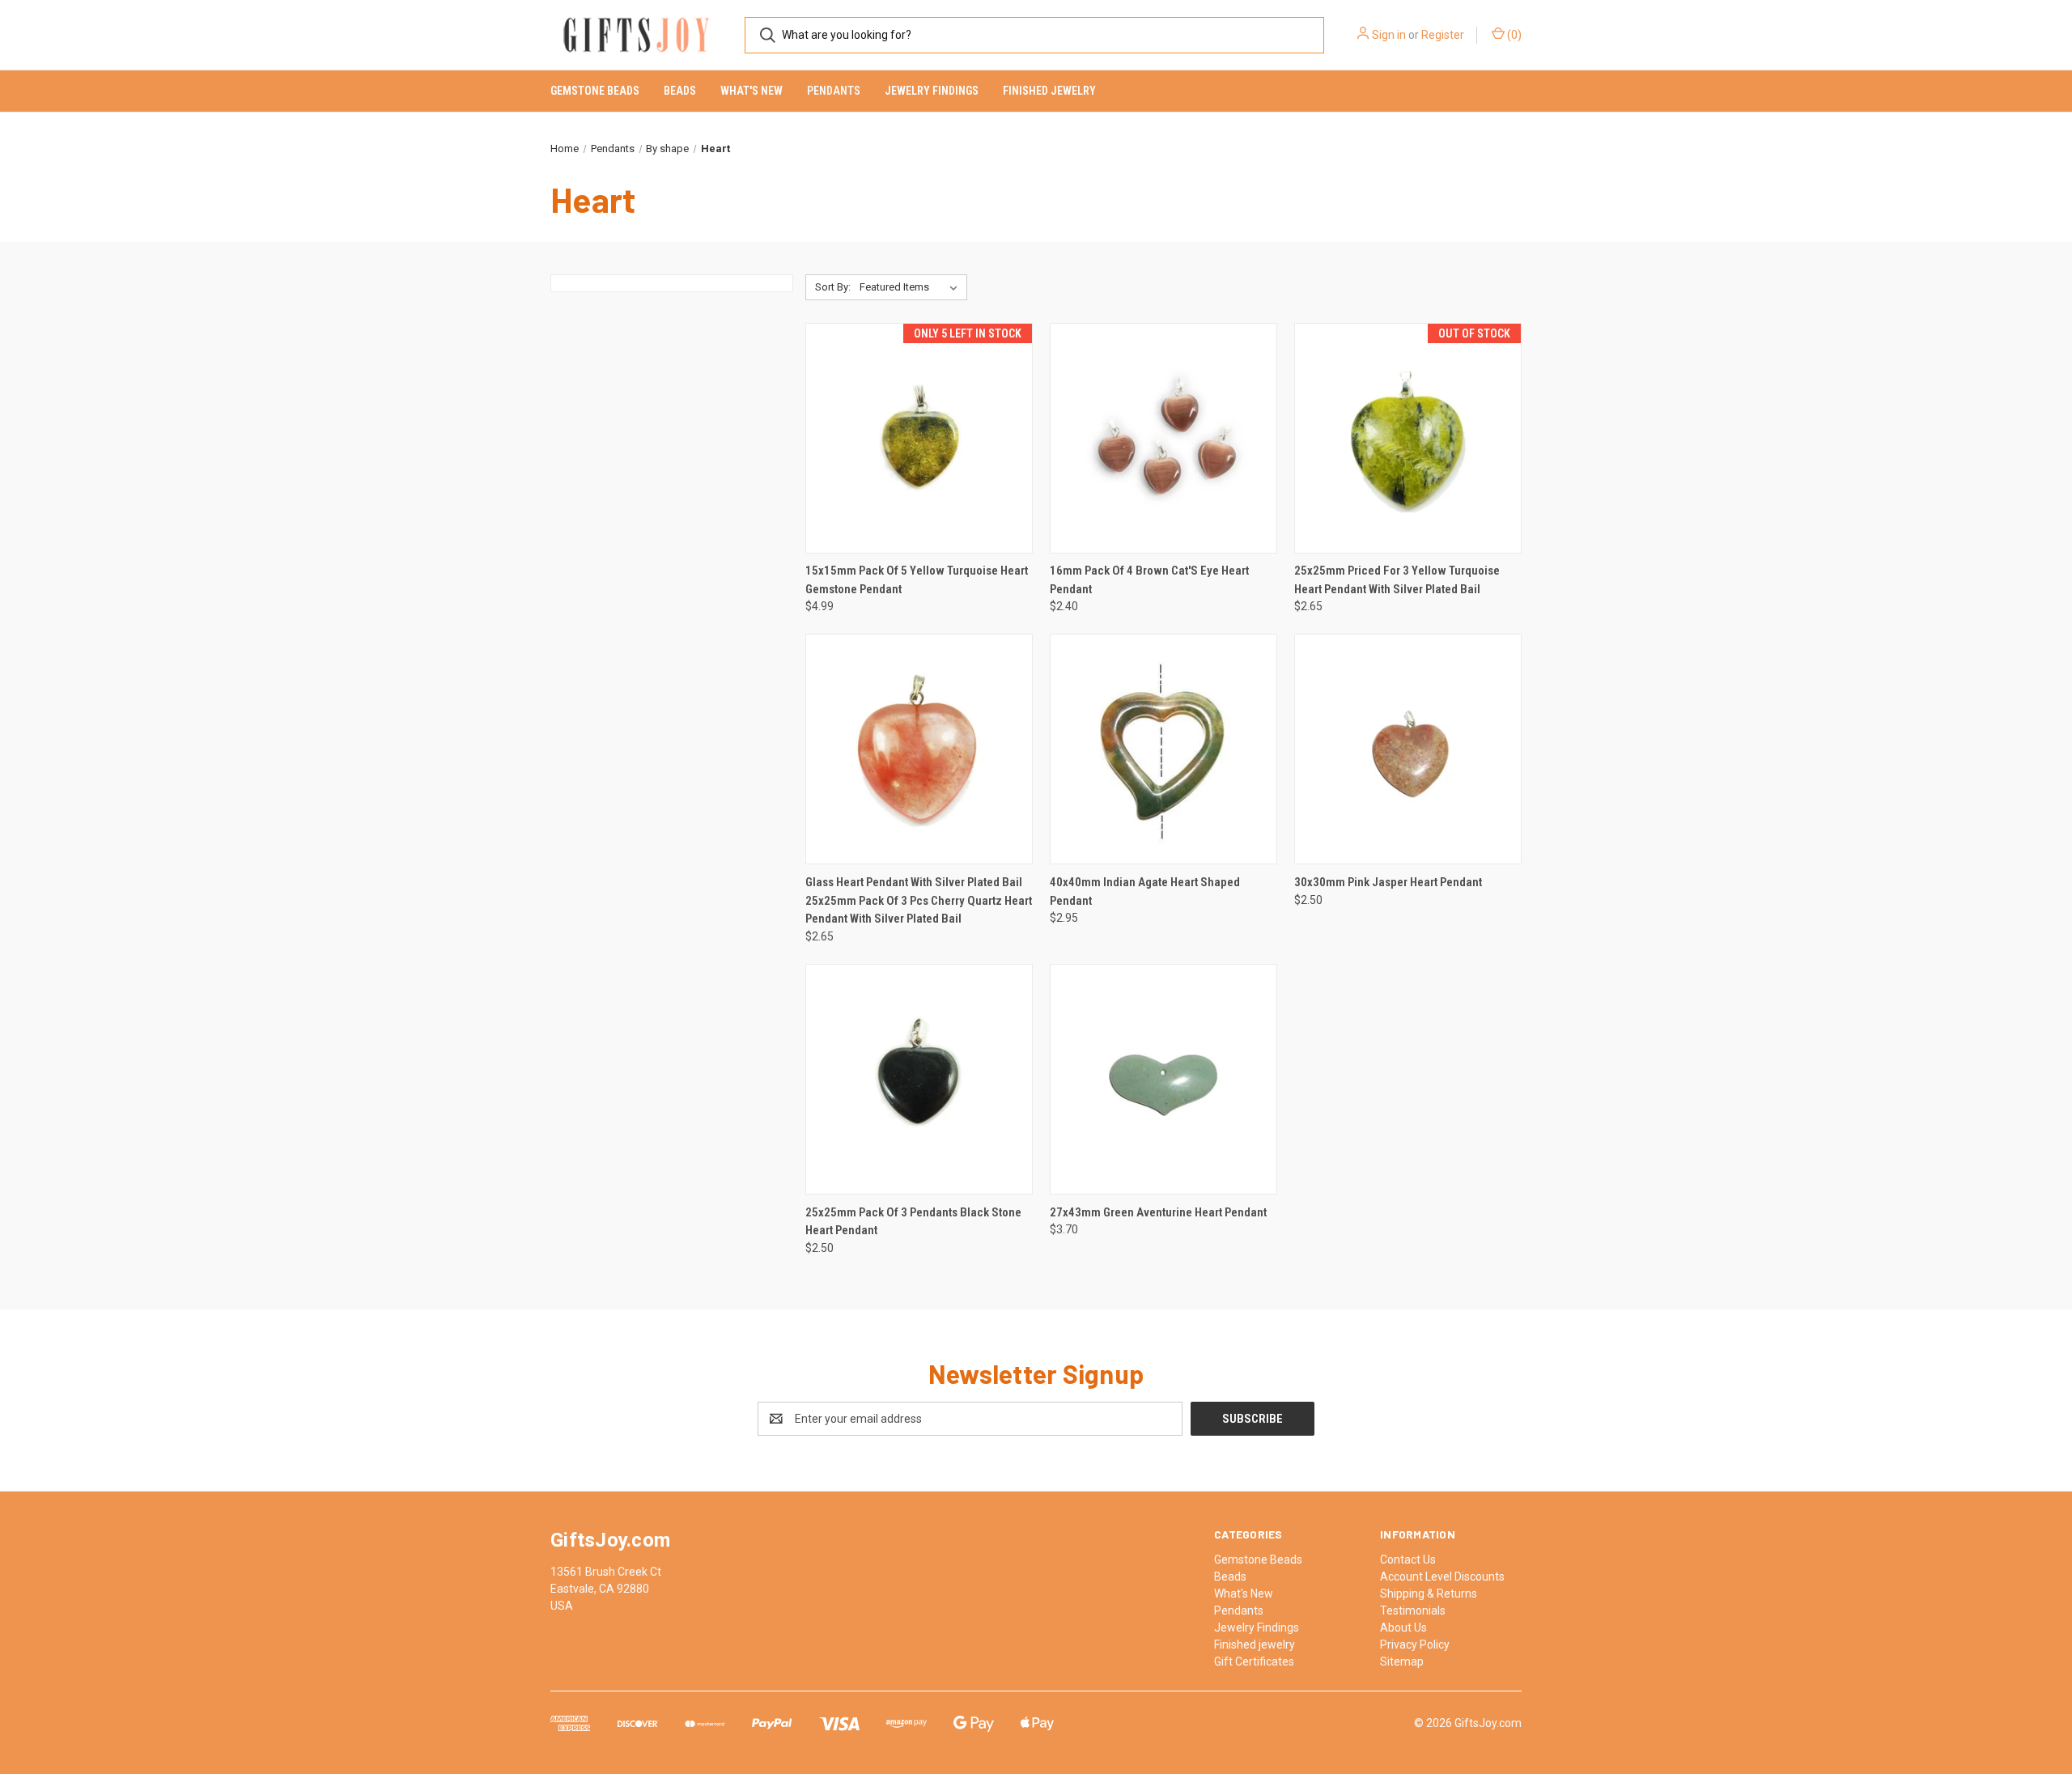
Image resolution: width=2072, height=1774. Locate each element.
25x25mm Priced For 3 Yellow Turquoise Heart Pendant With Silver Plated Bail (1397, 580)
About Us (1403, 1628)
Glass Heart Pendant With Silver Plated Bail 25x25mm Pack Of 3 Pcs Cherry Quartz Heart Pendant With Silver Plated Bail (919, 900)
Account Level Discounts (1442, 1577)
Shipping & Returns (1429, 1594)
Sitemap (1402, 1662)
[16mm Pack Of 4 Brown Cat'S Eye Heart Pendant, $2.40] (1163, 438)
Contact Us (1408, 1560)
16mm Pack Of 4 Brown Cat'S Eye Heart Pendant (1149, 580)
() (1513, 35)
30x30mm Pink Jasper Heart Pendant (1388, 882)
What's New (752, 91)
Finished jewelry (1049, 91)
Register (1443, 35)
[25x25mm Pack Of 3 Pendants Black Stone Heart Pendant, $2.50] (919, 1079)
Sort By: (833, 287)
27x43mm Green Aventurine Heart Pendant (1158, 1212)
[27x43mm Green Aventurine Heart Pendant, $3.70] (1163, 1079)
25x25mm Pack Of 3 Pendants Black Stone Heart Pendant (913, 1222)
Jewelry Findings (932, 91)
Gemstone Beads (595, 91)
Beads (680, 91)
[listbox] (912, 287)
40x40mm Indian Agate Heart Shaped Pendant (1145, 891)
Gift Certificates (1254, 1662)
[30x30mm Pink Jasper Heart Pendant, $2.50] (1408, 749)
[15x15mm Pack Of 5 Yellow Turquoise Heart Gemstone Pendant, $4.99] (919, 438)
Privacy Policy (1415, 1645)
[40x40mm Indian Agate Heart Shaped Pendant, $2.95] (1163, 749)
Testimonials (1413, 1611)
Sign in (1389, 35)
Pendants (834, 91)
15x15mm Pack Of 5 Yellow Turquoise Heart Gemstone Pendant (917, 580)
